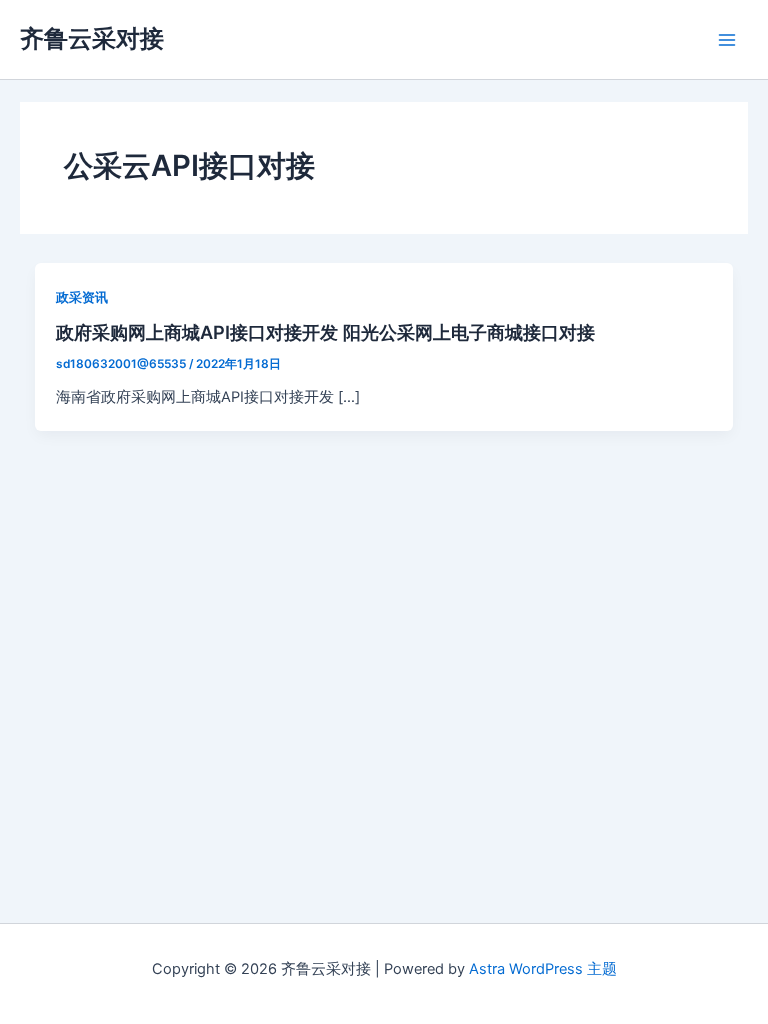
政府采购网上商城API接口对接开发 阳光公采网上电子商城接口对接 (325, 332)
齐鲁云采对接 (92, 38)
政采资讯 (82, 297)
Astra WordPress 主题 (543, 969)
